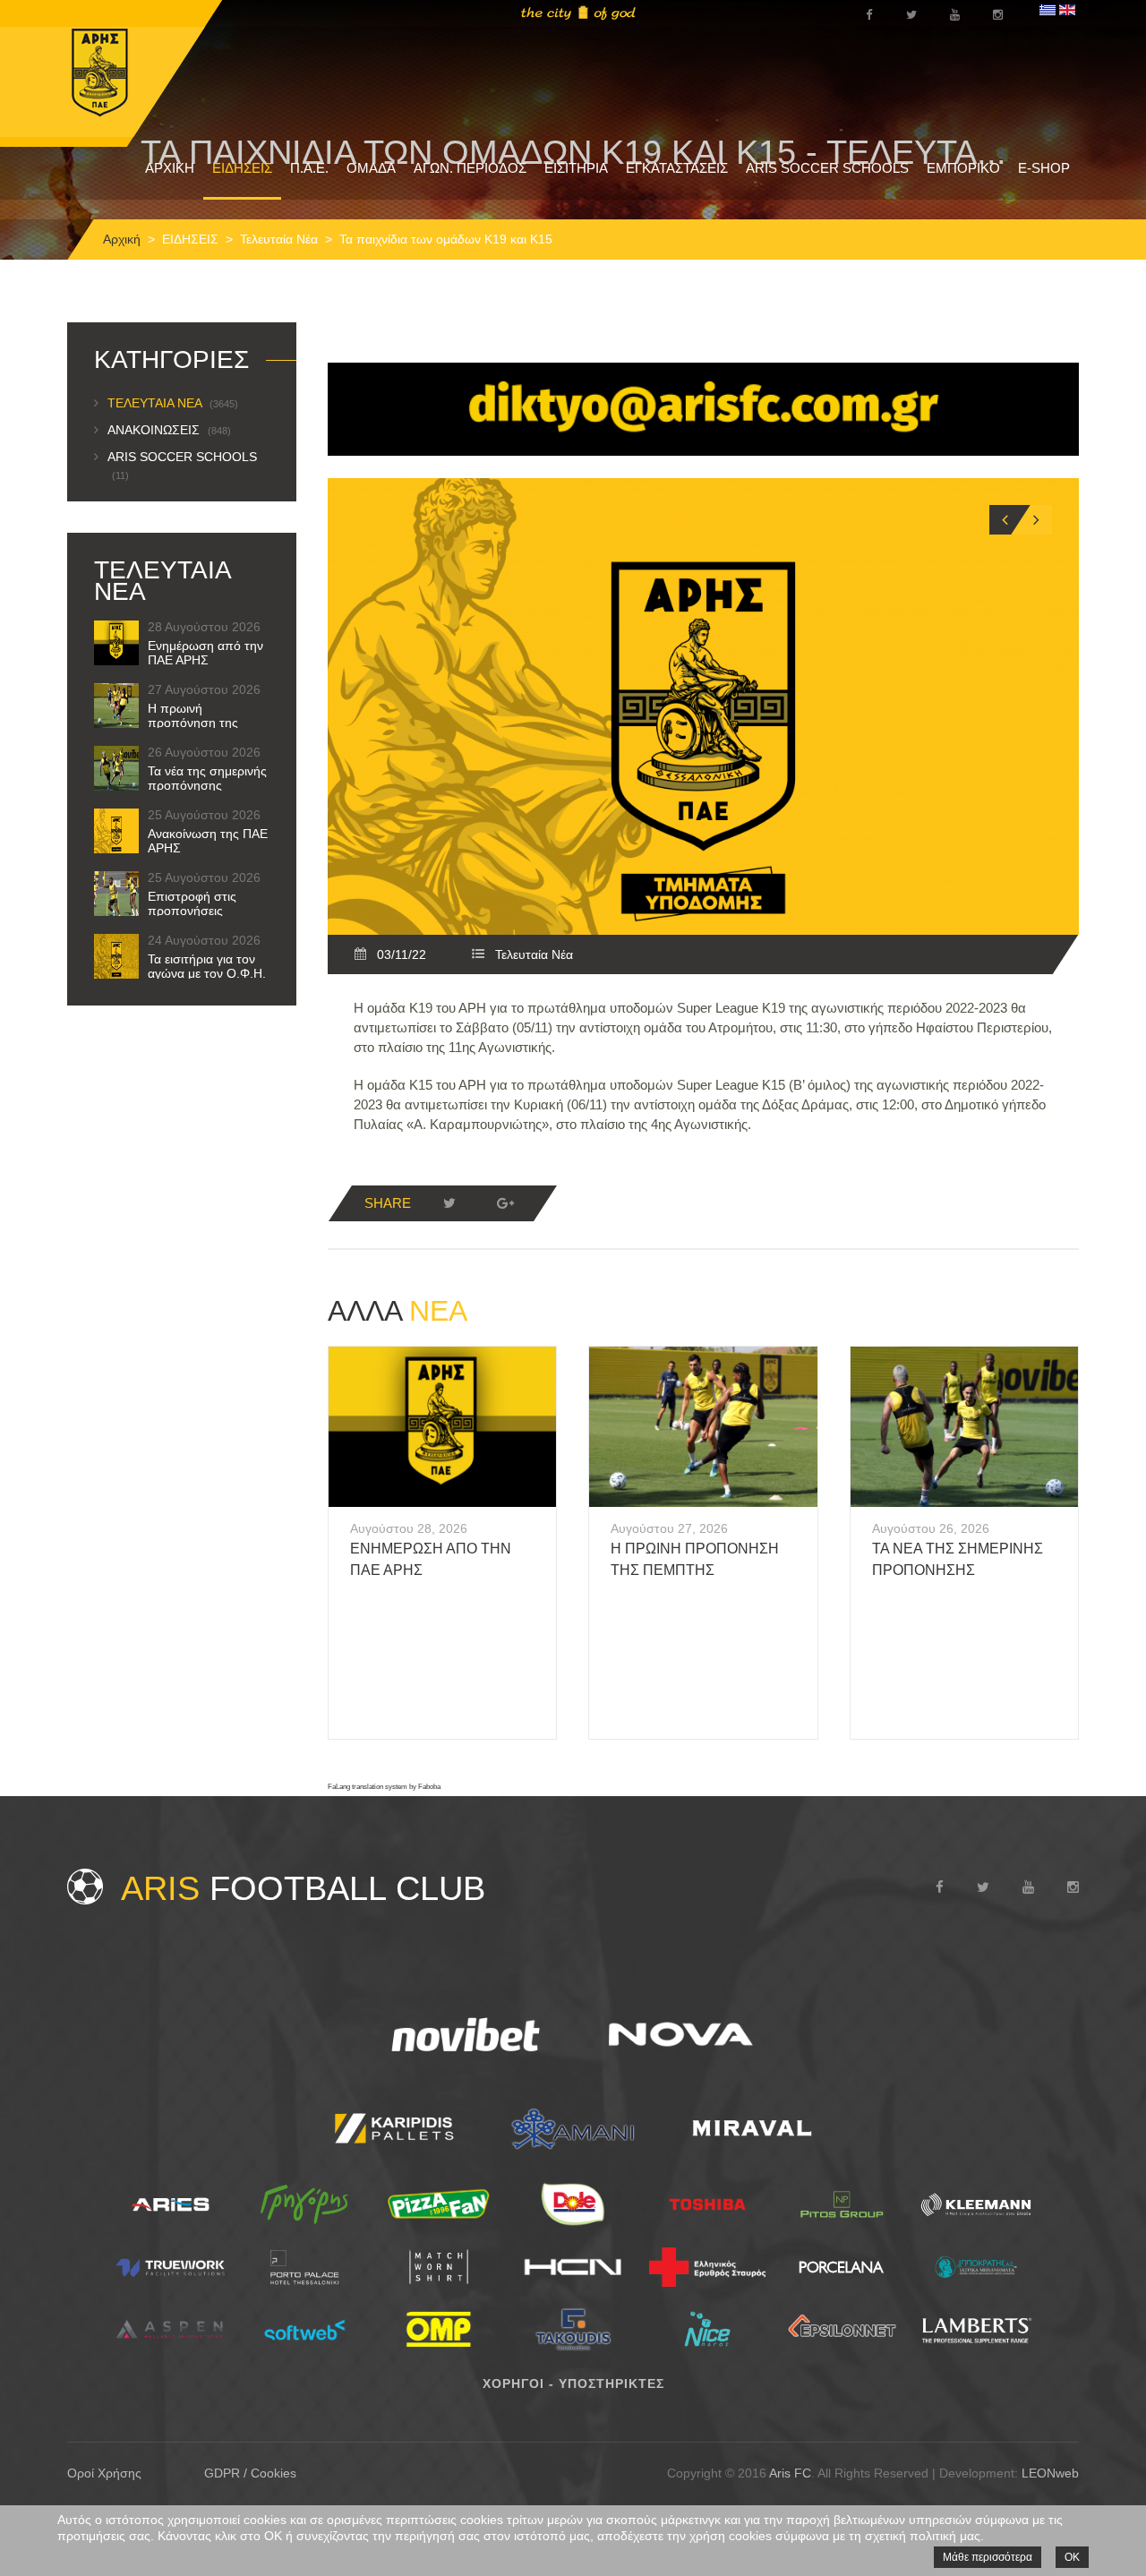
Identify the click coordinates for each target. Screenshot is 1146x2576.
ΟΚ (1072, 2557)
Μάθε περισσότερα (988, 2557)
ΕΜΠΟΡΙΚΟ (963, 168)
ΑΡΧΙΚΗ (170, 168)
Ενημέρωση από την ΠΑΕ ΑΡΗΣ (205, 653)
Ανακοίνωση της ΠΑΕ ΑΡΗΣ (208, 841)
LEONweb (1050, 2473)
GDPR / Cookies (250, 2473)
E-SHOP (1044, 168)
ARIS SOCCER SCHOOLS (827, 168)
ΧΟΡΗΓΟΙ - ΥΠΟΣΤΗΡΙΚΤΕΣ (573, 2383)
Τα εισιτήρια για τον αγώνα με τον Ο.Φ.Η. (207, 966)
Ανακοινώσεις (169, 430)
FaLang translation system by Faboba (384, 1787)
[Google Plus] (505, 1203)
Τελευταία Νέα (279, 239)
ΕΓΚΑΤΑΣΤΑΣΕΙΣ (677, 168)
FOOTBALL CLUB (303, 1888)
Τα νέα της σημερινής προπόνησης (207, 778)
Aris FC (790, 2473)
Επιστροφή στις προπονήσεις (192, 903)
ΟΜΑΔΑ (371, 168)
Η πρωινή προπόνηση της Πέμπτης (193, 723)
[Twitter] (449, 1203)
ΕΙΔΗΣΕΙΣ (242, 168)
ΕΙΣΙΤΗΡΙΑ (576, 168)
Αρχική (122, 239)
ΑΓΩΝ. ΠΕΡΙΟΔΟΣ (470, 168)
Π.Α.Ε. (309, 168)
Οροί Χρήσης (104, 2473)
